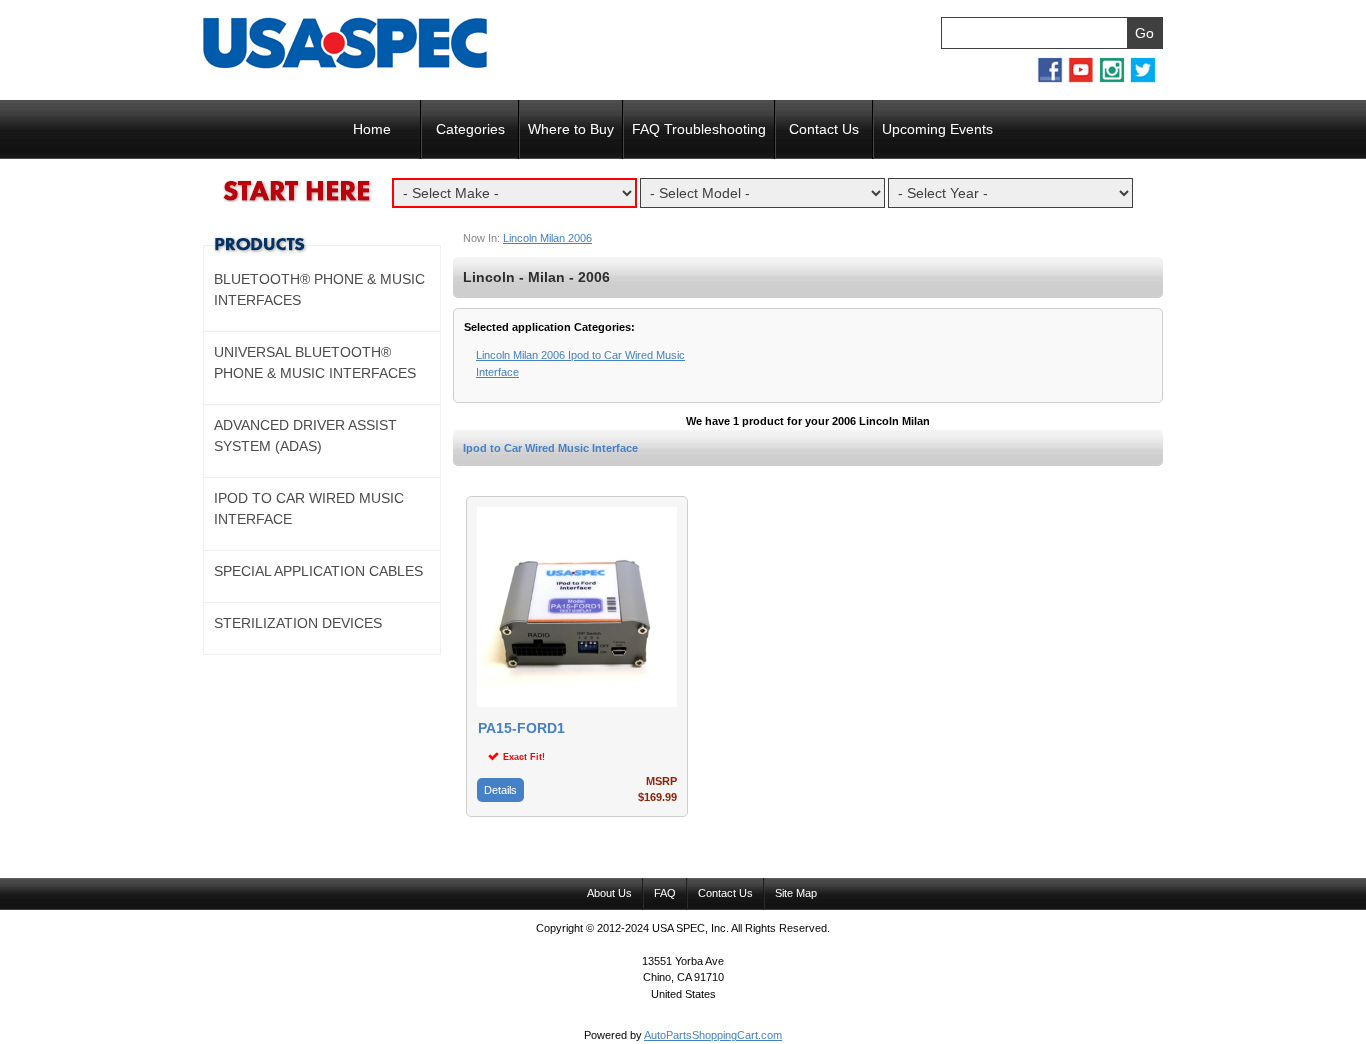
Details (500, 790)
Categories (470, 129)
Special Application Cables (318, 571)
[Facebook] (1050, 79)
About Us (609, 893)
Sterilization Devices (298, 623)
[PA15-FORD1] (577, 703)
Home (372, 129)
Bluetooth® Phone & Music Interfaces (319, 289)
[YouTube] (1081, 79)
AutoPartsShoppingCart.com (713, 1035)
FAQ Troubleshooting (699, 129)
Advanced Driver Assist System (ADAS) (305, 435)
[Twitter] (1143, 79)
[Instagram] (1112, 79)
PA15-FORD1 (521, 728)
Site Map (796, 893)
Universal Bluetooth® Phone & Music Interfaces (315, 362)
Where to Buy (571, 129)
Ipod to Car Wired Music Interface (550, 448)
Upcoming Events (937, 129)
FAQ (665, 893)
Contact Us (824, 129)
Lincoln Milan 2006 (547, 238)
